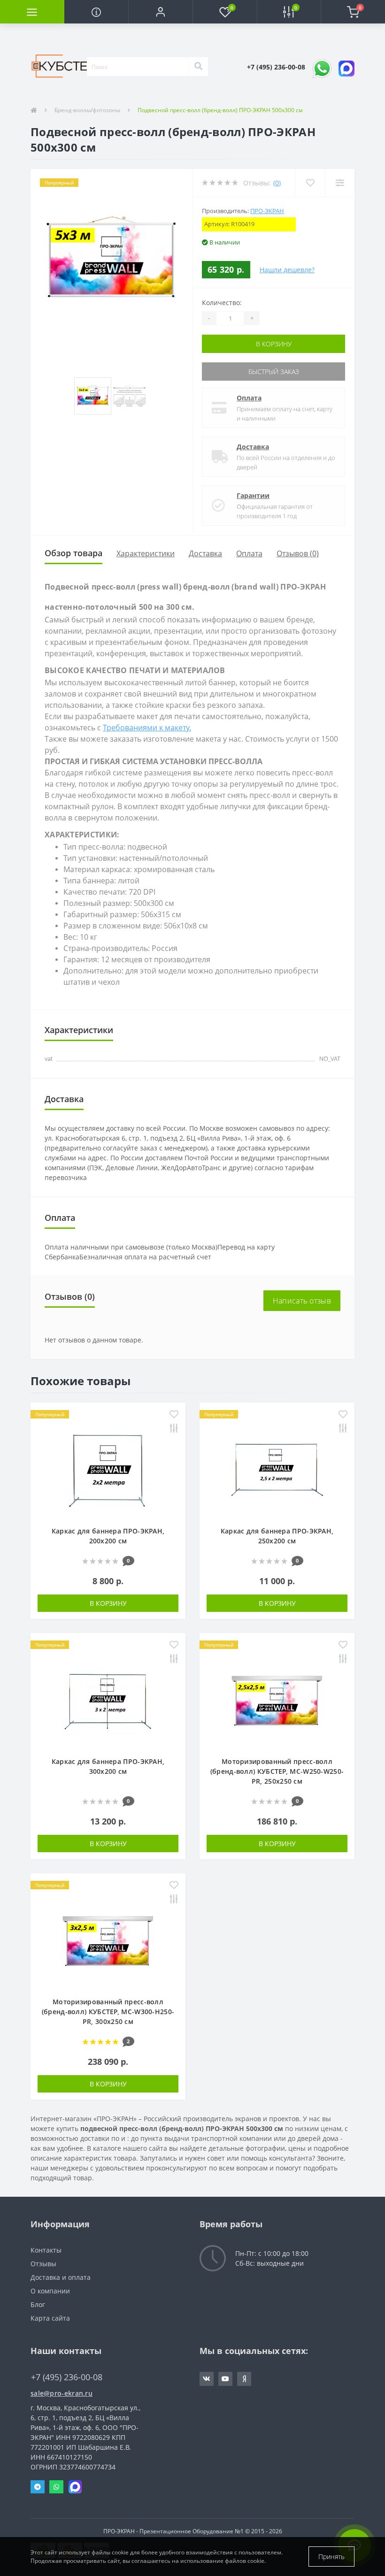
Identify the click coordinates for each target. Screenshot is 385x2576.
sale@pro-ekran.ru (62, 2393)
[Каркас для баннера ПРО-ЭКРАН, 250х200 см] (277, 1468)
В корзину (274, 344)
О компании (50, 2291)
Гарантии (253, 495)
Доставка (253, 447)
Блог (38, 2304)
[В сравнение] (174, 1429)
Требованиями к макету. (147, 728)
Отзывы (43, 2264)
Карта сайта (50, 2318)
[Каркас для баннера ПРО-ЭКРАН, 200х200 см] (108, 1468)
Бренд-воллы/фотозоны (87, 110)
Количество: (222, 303)
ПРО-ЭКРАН (267, 211)
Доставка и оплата (61, 2277)
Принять (331, 2557)
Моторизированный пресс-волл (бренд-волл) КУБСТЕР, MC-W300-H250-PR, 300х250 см (108, 2012)
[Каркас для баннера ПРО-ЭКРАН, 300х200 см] (108, 1699)
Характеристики (146, 553)
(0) (277, 183)
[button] (160, 12)
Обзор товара (73, 553)
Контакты (46, 2250)
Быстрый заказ (274, 372)
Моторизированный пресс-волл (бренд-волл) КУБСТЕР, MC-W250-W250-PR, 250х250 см (277, 1771)
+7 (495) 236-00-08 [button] (67, 2377)
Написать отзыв (302, 1301)
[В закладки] (174, 1415)
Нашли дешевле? (287, 270)
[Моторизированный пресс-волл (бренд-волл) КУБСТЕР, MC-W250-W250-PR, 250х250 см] (277, 1699)
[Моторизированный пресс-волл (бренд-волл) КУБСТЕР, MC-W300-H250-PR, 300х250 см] (108, 1939)
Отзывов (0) (298, 553)
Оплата (249, 398)
